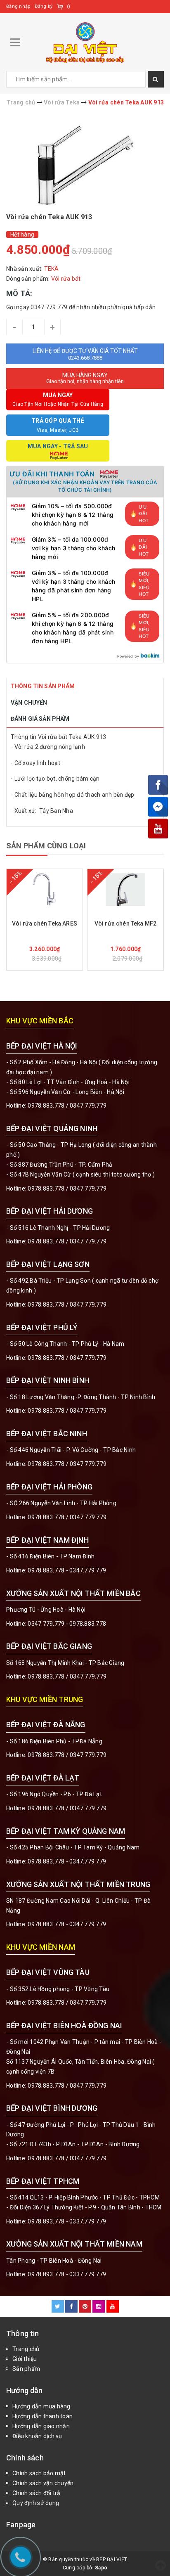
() (69, 6)
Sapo (101, 2568)
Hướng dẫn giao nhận (41, 2426)
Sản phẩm (26, 2369)
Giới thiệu (25, 2359)
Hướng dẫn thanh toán (42, 2416)
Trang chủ (26, 2349)
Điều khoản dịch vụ (37, 2436)
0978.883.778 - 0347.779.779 (67, 1570)
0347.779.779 (88, 1106)
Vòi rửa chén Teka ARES (45, 923)
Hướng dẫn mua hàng (41, 2406)
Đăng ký (44, 6)
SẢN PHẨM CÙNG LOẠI (46, 846)
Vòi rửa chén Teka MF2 (126, 923)
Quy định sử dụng (36, 2503)
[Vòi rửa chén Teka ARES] (45, 890)
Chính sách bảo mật (39, 2473)
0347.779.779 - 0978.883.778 (67, 1624)
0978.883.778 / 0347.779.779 (67, 2003)
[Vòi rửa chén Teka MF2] (125, 890)
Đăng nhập (18, 6)
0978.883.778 (46, 1106)
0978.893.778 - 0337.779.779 (67, 2221)
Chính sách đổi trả (37, 2493)
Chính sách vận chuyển (43, 2483)
